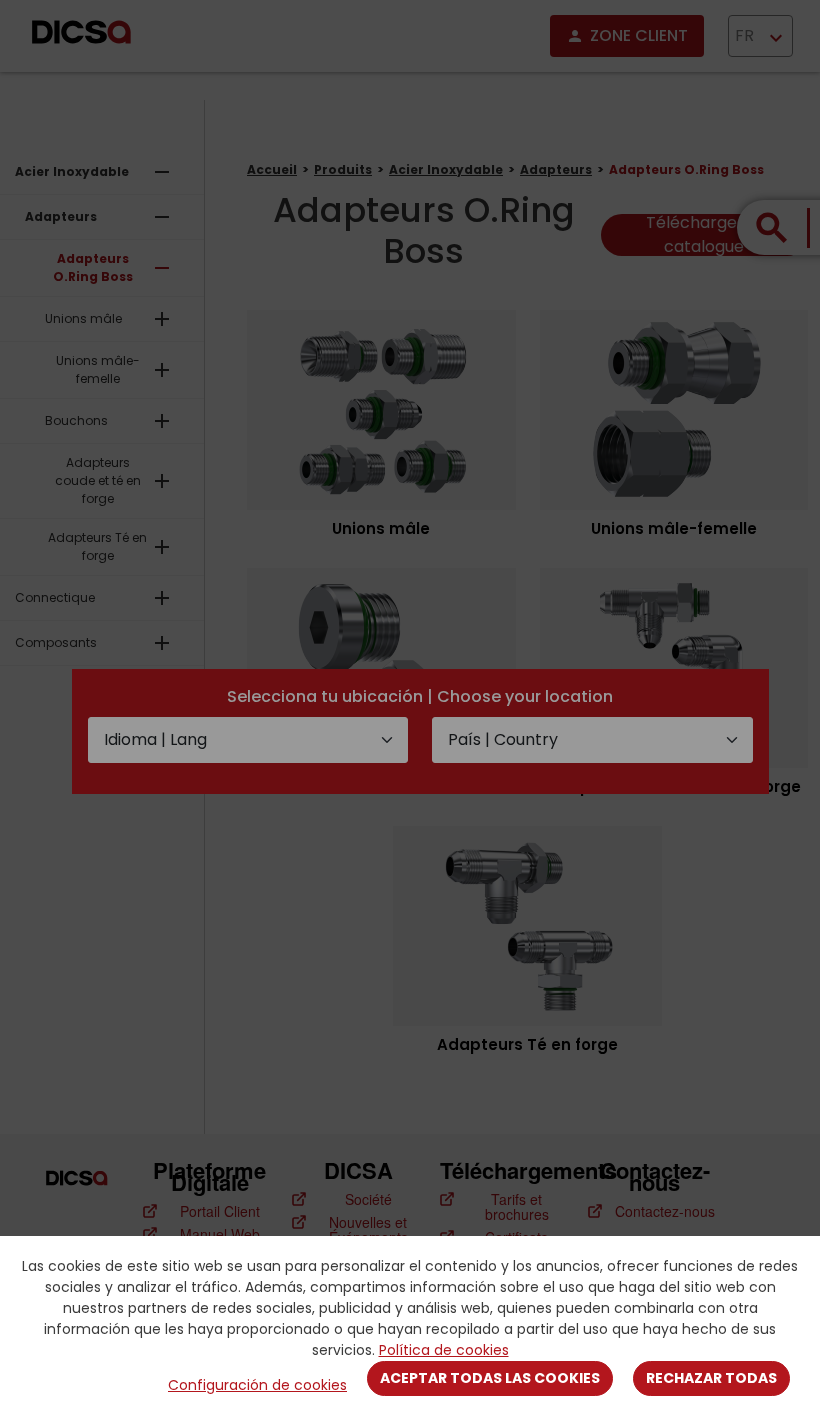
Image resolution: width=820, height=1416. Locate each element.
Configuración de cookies (257, 1385)
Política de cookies (444, 1350)
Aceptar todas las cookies (490, 1378)
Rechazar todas (711, 1378)
